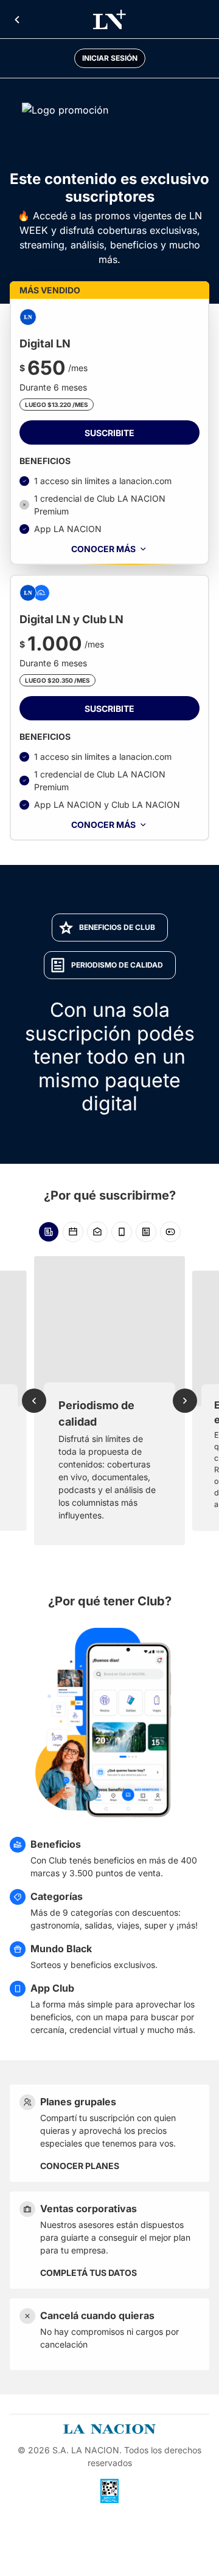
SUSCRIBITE (109, 433)
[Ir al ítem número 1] (49, 1232)
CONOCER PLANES (80, 2166)
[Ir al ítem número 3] (97, 1232)
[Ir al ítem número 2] (73, 1232)
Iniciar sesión (110, 58)
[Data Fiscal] (109, 2491)
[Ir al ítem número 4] (122, 1232)
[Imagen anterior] (34, 1401)
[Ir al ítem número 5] (146, 1232)
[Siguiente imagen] (185, 1401)
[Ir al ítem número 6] (170, 1232)
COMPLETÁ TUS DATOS (89, 2273)
